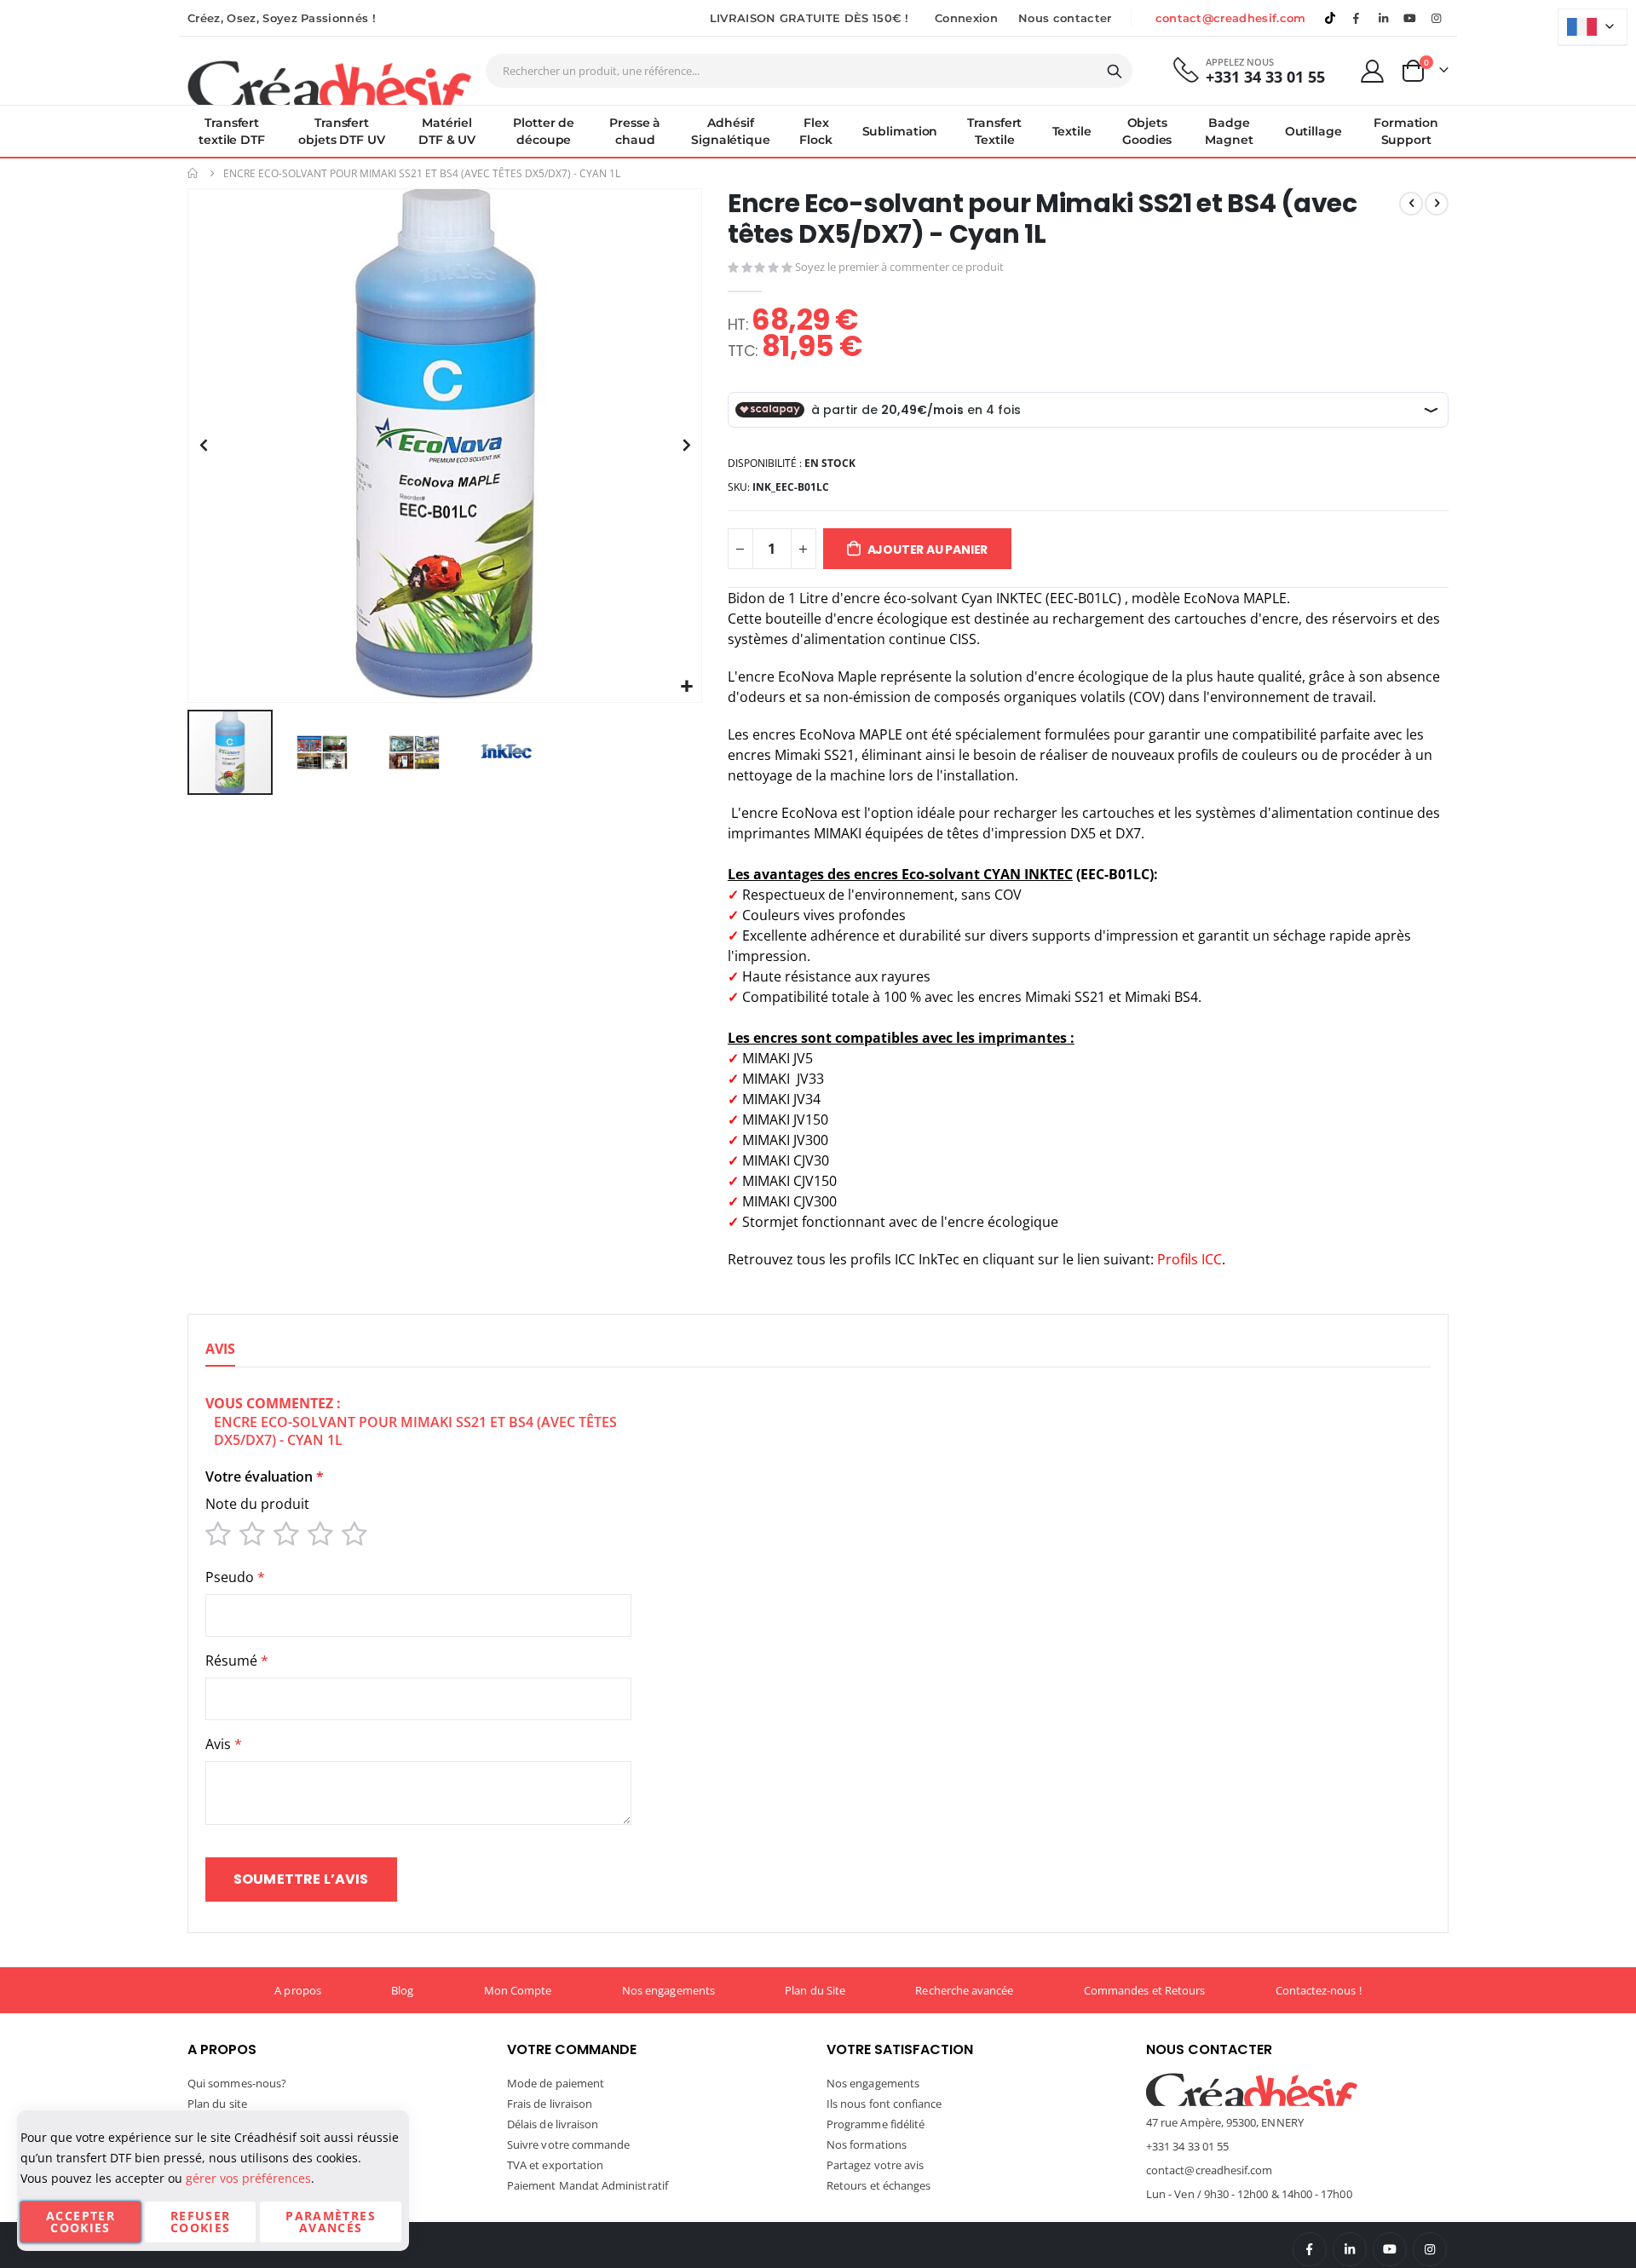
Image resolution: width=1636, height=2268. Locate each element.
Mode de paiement (556, 2083)
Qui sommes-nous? (237, 2083)
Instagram (1430, 2249)
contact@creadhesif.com (1231, 18)
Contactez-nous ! (1319, 1990)
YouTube (1390, 2249)
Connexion (966, 18)
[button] (686, 687)
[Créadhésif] (329, 82)
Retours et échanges (878, 2185)
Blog (402, 1990)
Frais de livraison (550, 2104)
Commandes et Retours (1144, 1990)
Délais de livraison (553, 2124)
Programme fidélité (876, 2124)
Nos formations (867, 2144)
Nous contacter (1065, 18)
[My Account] (1373, 71)
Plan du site (217, 2104)
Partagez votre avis (875, 2165)
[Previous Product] (1411, 204)
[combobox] (809, 71)
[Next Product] (1437, 204)
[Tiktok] (1330, 18)
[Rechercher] (1115, 72)
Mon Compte (518, 1990)
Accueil (193, 173)
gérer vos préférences (248, 2178)
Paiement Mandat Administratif (588, 2185)
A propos (298, 1990)
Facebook (1310, 2249)
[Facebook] (1357, 18)
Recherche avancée (964, 1990)
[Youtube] (1410, 18)
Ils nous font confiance (884, 2104)
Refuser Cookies (200, 2222)
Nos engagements (668, 1990)
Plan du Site (815, 1990)
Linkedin (1383, 18)
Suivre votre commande (568, 2144)
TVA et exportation (555, 2165)
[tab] (220, 1350)
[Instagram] (1437, 18)
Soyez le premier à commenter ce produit (899, 267)
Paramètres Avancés (331, 2222)
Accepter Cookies (81, 2222)
